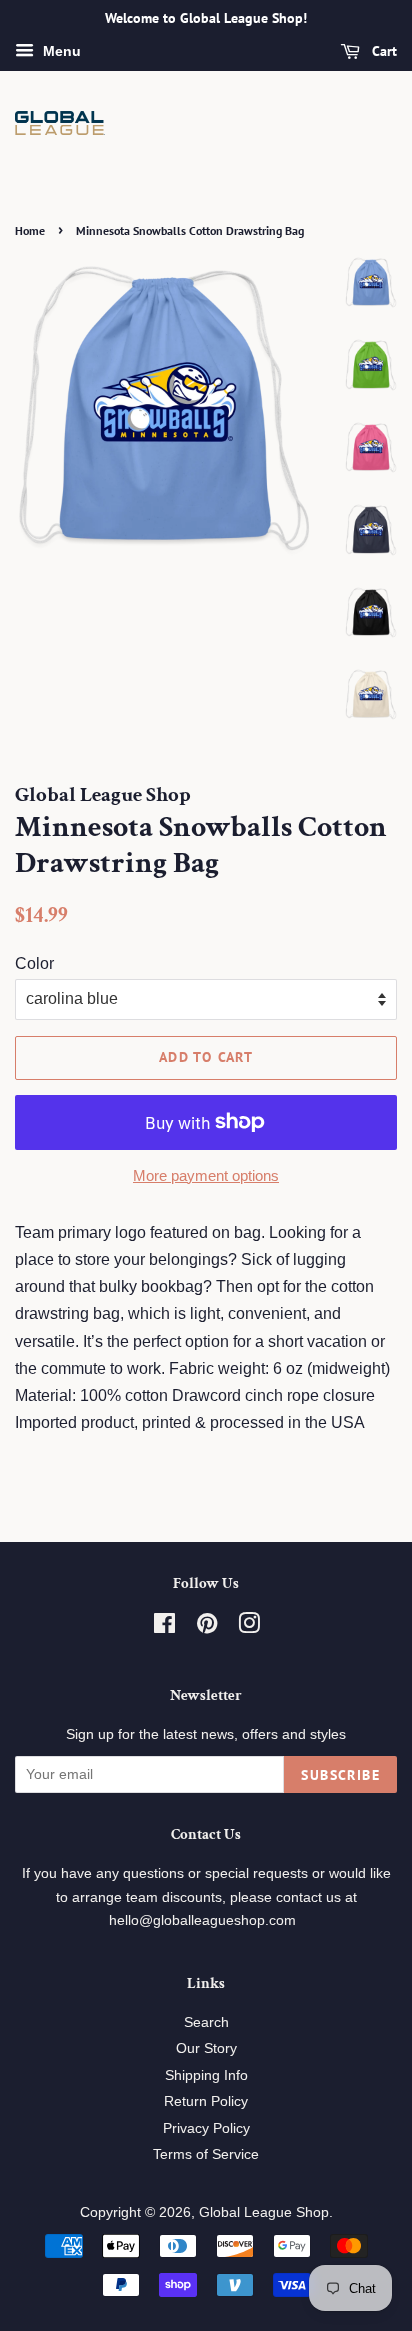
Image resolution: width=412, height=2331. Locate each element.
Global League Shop (264, 2212)
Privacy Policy (206, 2128)
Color (34, 963)
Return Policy (206, 2101)
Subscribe (340, 1775)
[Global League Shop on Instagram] (249, 1627)
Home (30, 230)
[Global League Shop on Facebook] (164, 1627)
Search (206, 2022)
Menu (60, 51)
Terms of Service (206, 2154)
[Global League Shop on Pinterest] (207, 1627)
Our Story (206, 2048)
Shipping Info (206, 2075)
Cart (382, 51)
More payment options (206, 1175)
